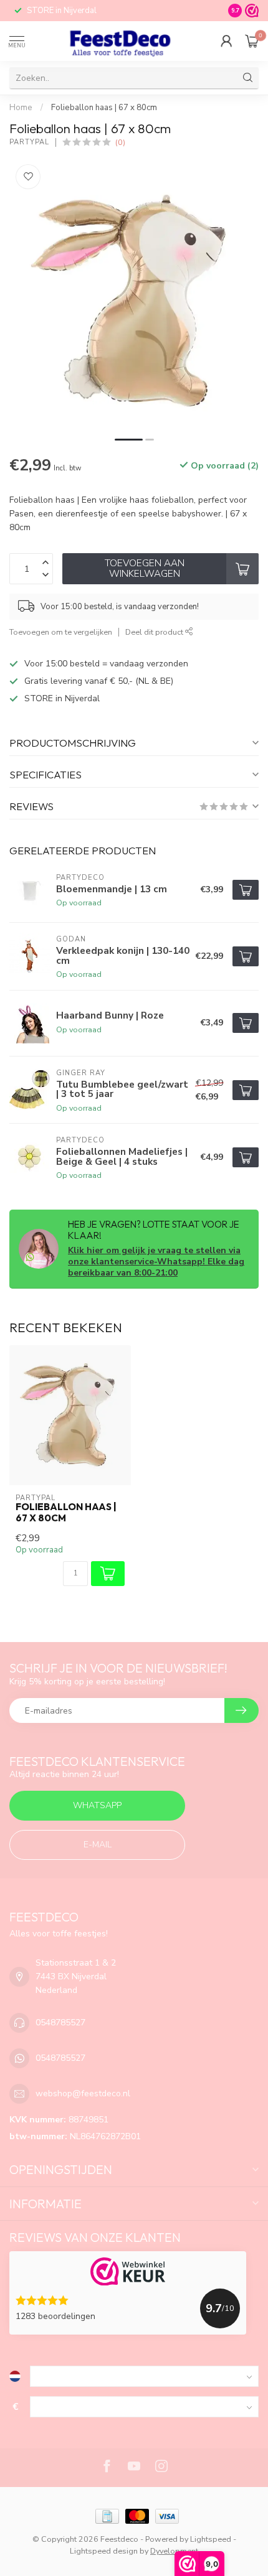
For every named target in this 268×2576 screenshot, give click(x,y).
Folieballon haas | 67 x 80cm (104, 108)
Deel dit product (155, 632)
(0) (120, 142)
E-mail (98, 1845)
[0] (252, 41)
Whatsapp (97, 1805)
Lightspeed (211, 2539)
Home (21, 108)
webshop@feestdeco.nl (83, 2093)
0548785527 (60, 2023)
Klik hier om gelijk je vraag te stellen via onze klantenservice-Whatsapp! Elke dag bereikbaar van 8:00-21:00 (156, 1262)
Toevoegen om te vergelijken (61, 632)
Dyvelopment (174, 2551)
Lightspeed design (104, 2551)
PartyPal (29, 142)
